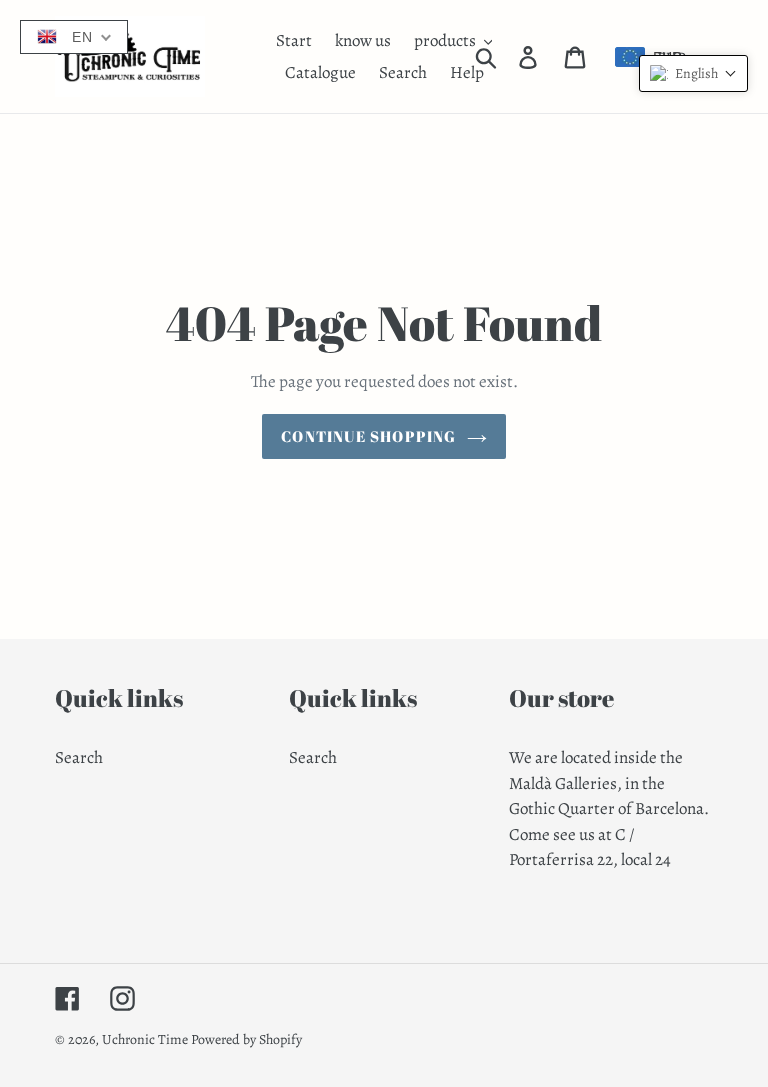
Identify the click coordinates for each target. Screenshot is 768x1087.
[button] (693, 73)
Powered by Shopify (246, 1039)
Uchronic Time (145, 1039)
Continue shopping (368, 436)
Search (79, 757)
